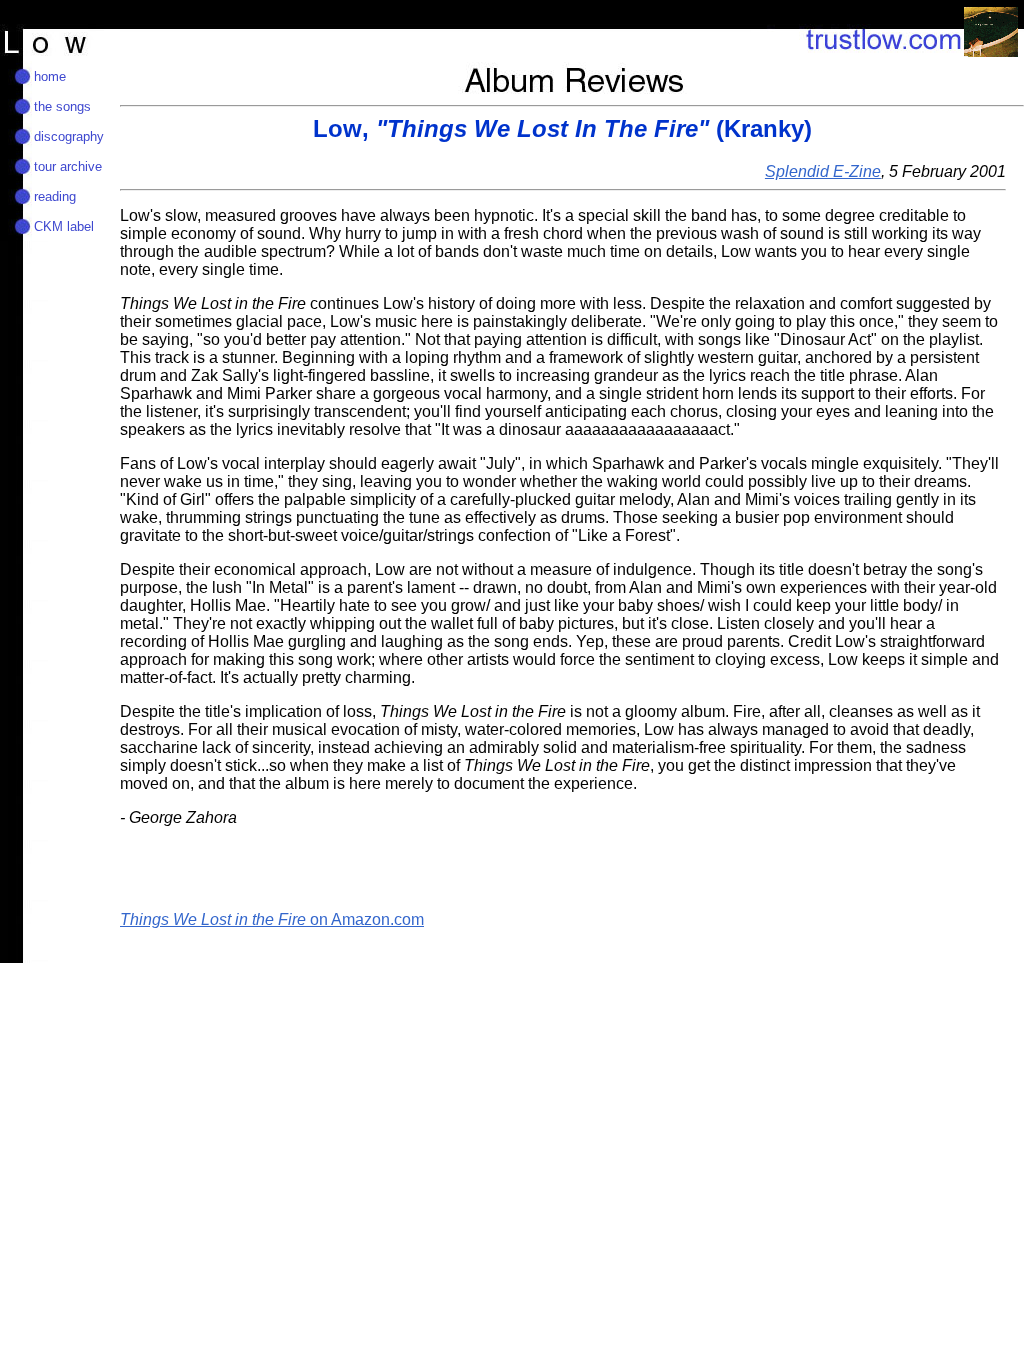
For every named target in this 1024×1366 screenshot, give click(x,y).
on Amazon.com (272, 919)
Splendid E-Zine (823, 171)
